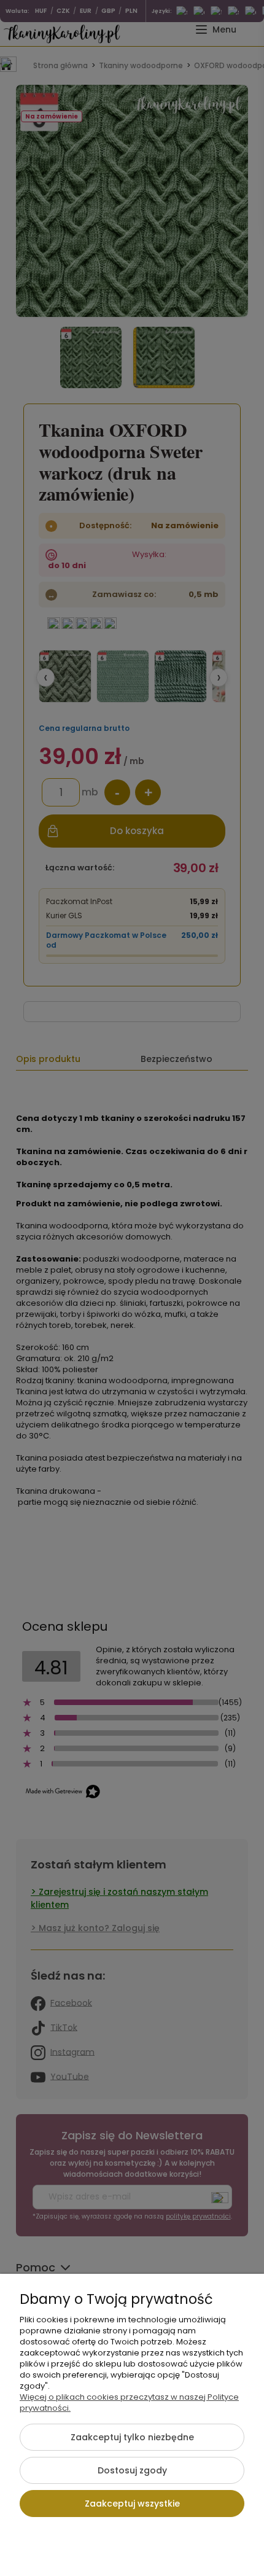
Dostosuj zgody (132, 2470)
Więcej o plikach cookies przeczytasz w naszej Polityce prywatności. (129, 2402)
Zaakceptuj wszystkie (132, 2504)
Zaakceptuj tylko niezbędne (132, 2437)
